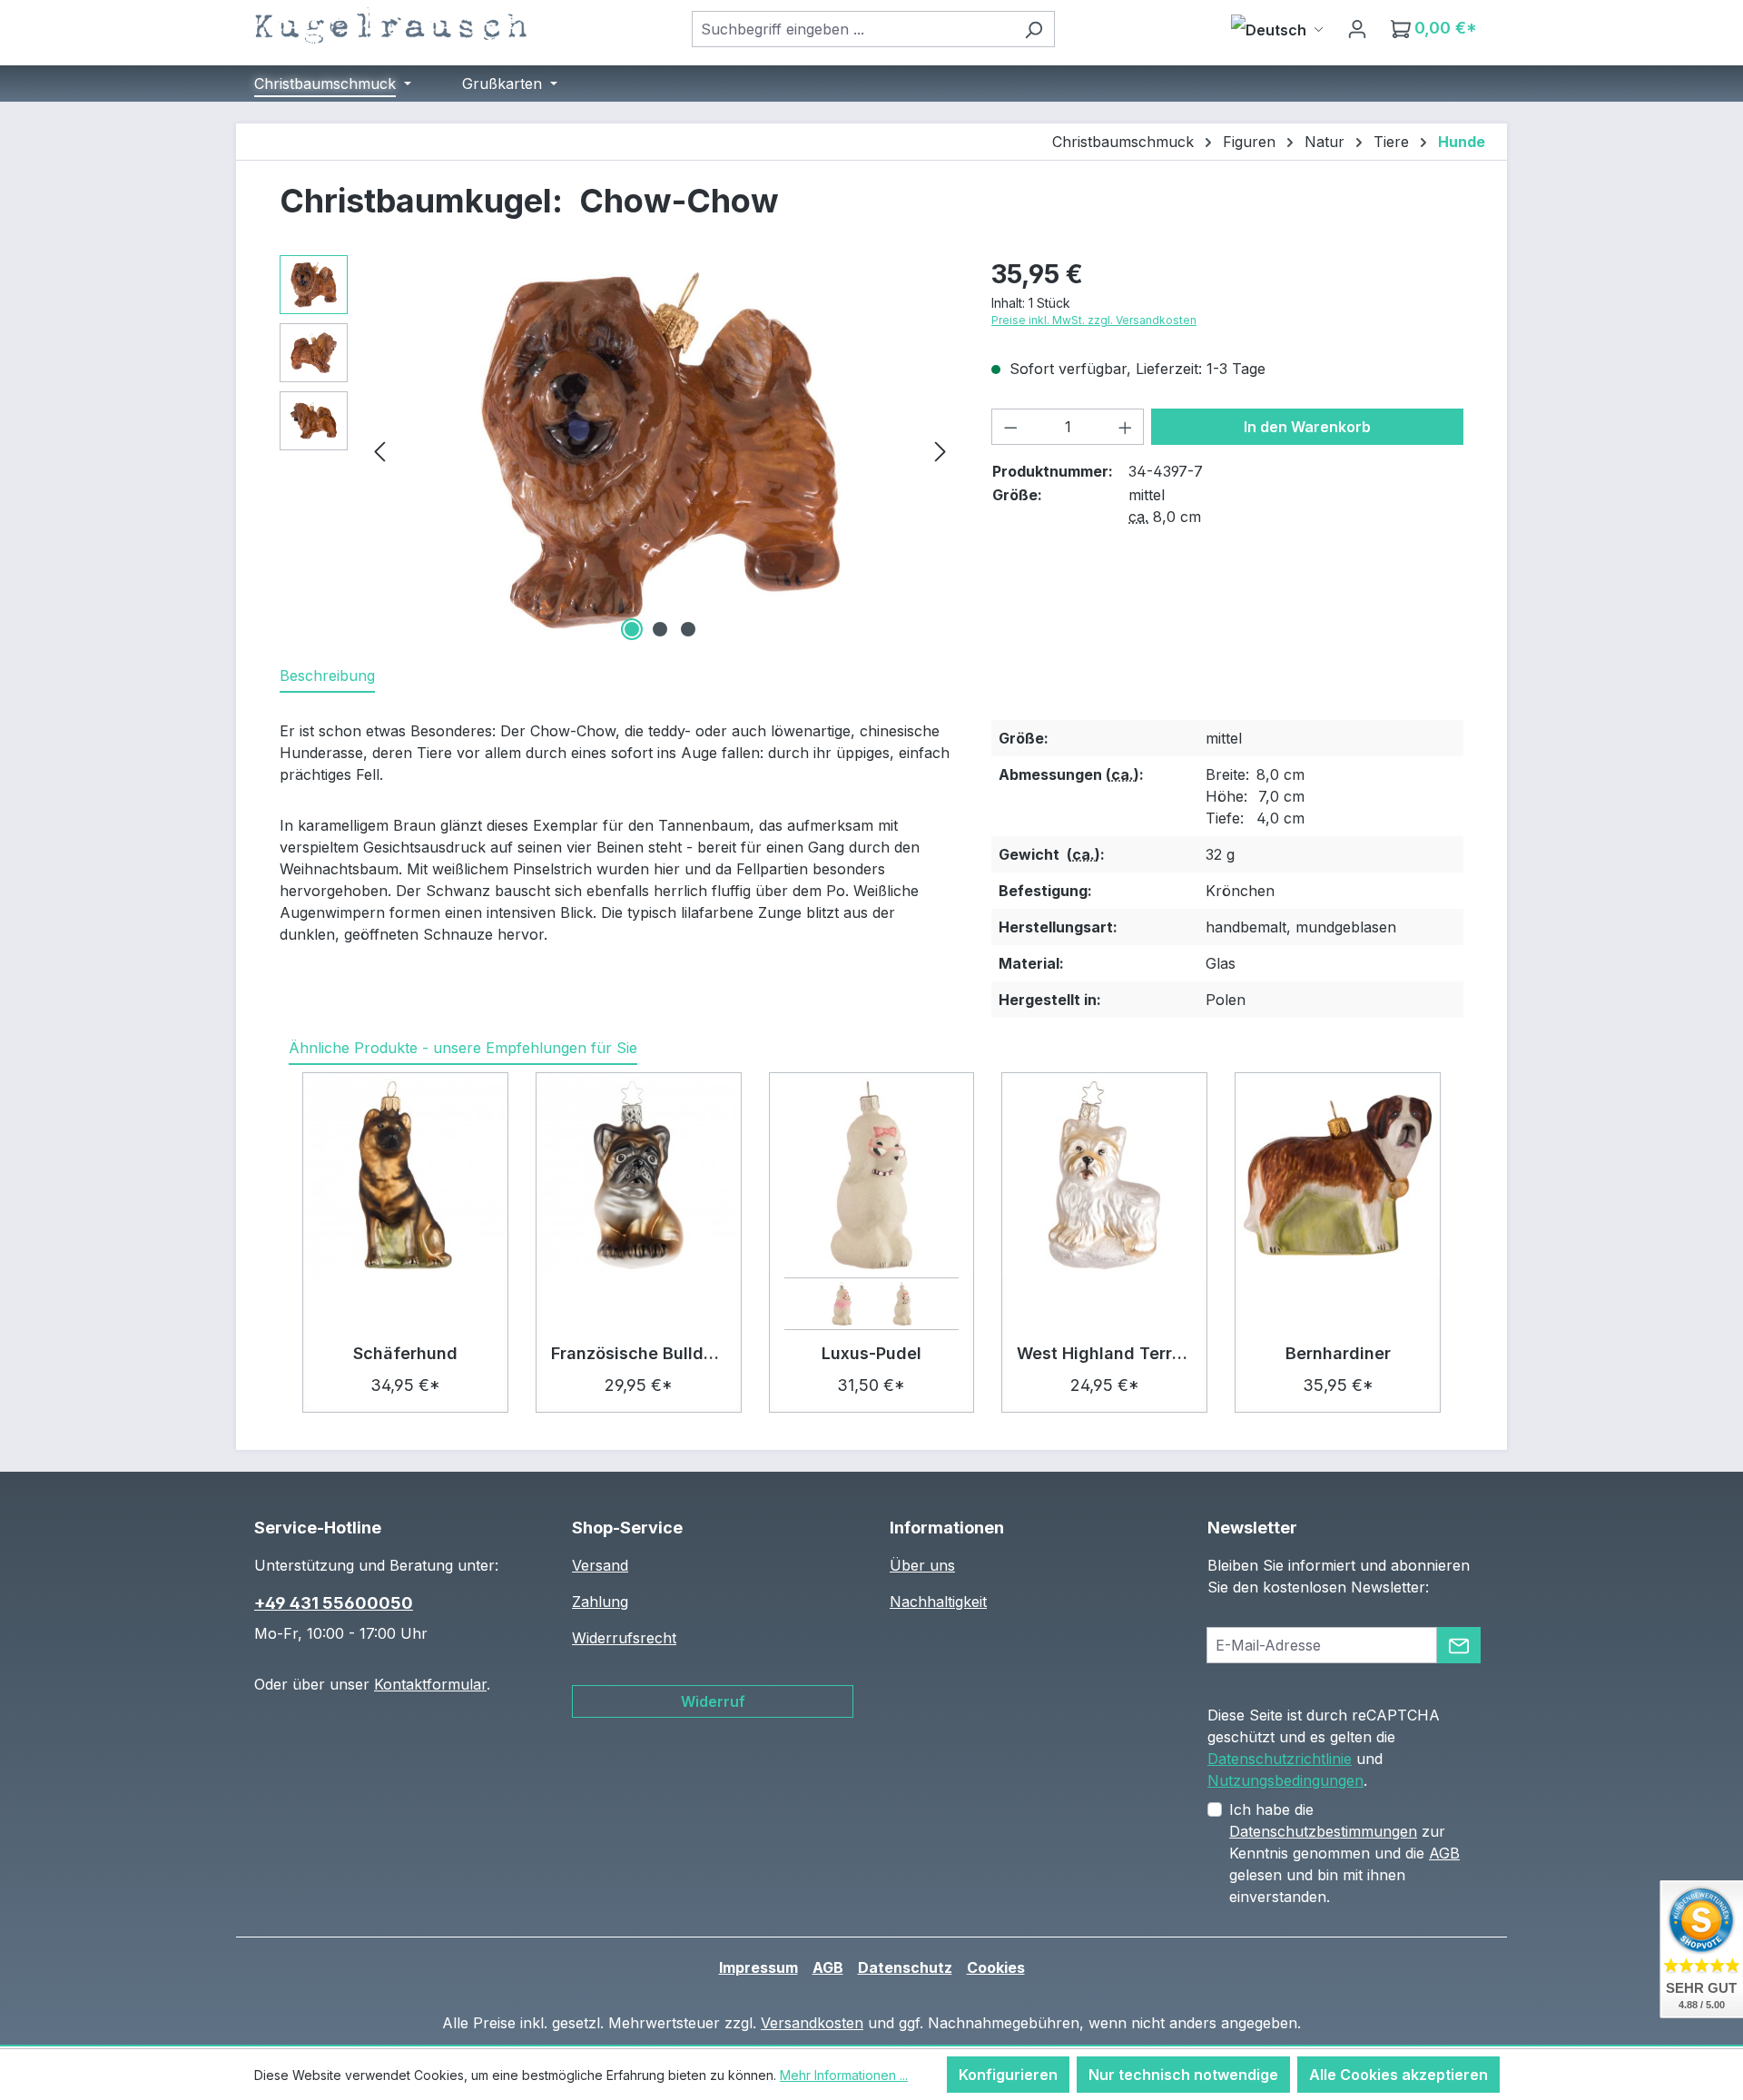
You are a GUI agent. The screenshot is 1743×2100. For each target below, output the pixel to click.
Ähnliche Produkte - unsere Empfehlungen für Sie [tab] (463, 1048)
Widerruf (713, 1701)
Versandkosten (812, 2023)
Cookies (996, 1967)
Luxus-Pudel (871, 1353)
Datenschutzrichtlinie (1280, 1759)
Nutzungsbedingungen (1285, 1780)
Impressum (758, 1967)
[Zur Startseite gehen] (390, 25)
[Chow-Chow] (660, 450)
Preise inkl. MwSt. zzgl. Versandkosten (1094, 320)
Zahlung (600, 1602)
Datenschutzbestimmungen (1323, 1831)
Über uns (922, 1565)
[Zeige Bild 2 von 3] (660, 629)
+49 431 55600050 (334, 1603)
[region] (617, 450)
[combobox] (852, 29)
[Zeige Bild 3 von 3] (688, 629)
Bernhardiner (1338, 1353)
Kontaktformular (430, 1684)
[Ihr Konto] (1357, 28)
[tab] (327, 676)
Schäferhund (405, 1353)
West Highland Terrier (1104, 1353)
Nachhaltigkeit (938, 1602)
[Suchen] (1034, 29)
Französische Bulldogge (639, 1353)
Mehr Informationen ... (844, 2075)
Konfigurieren (1008, 2075)
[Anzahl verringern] (1010, 427)
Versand (600, 1565)
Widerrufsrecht (624, 1638)
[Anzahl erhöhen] (1126, 427)
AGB (1444, 1853)
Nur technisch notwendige (1183, 2075)
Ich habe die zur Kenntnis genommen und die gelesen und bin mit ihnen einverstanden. (1344, 1853)
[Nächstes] (940, 450)
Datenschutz (905, 1967)
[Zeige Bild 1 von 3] (632, 629)
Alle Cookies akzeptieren (1398, 2075)
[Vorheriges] (379, 450)
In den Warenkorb (1307, 427)
